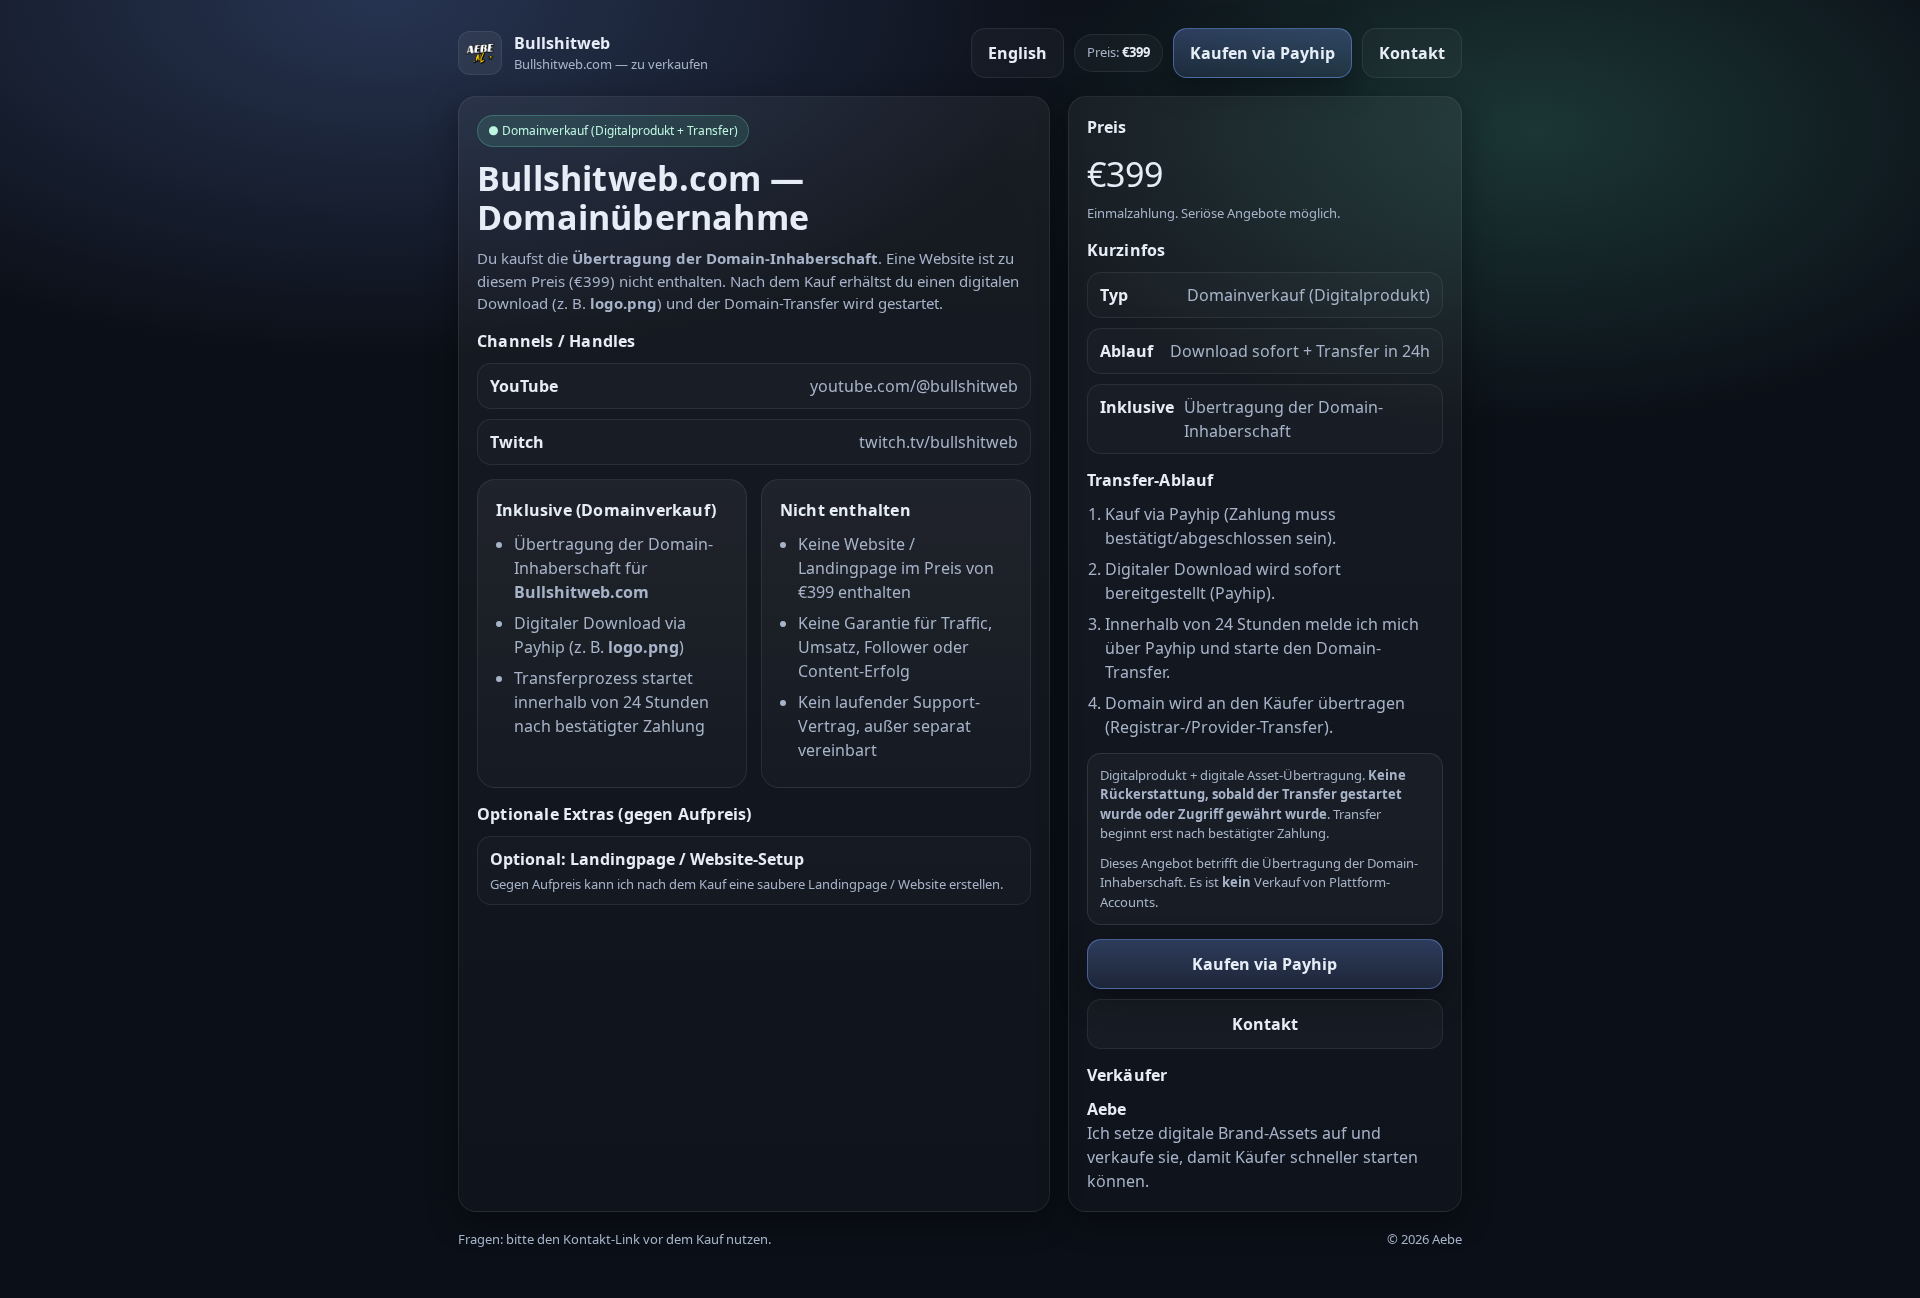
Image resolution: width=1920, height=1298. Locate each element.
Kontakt (1412, 53)
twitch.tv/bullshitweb (938, 442)
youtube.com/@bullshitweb (914, 386)
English (1017, 53)
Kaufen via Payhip (1262, 53)
